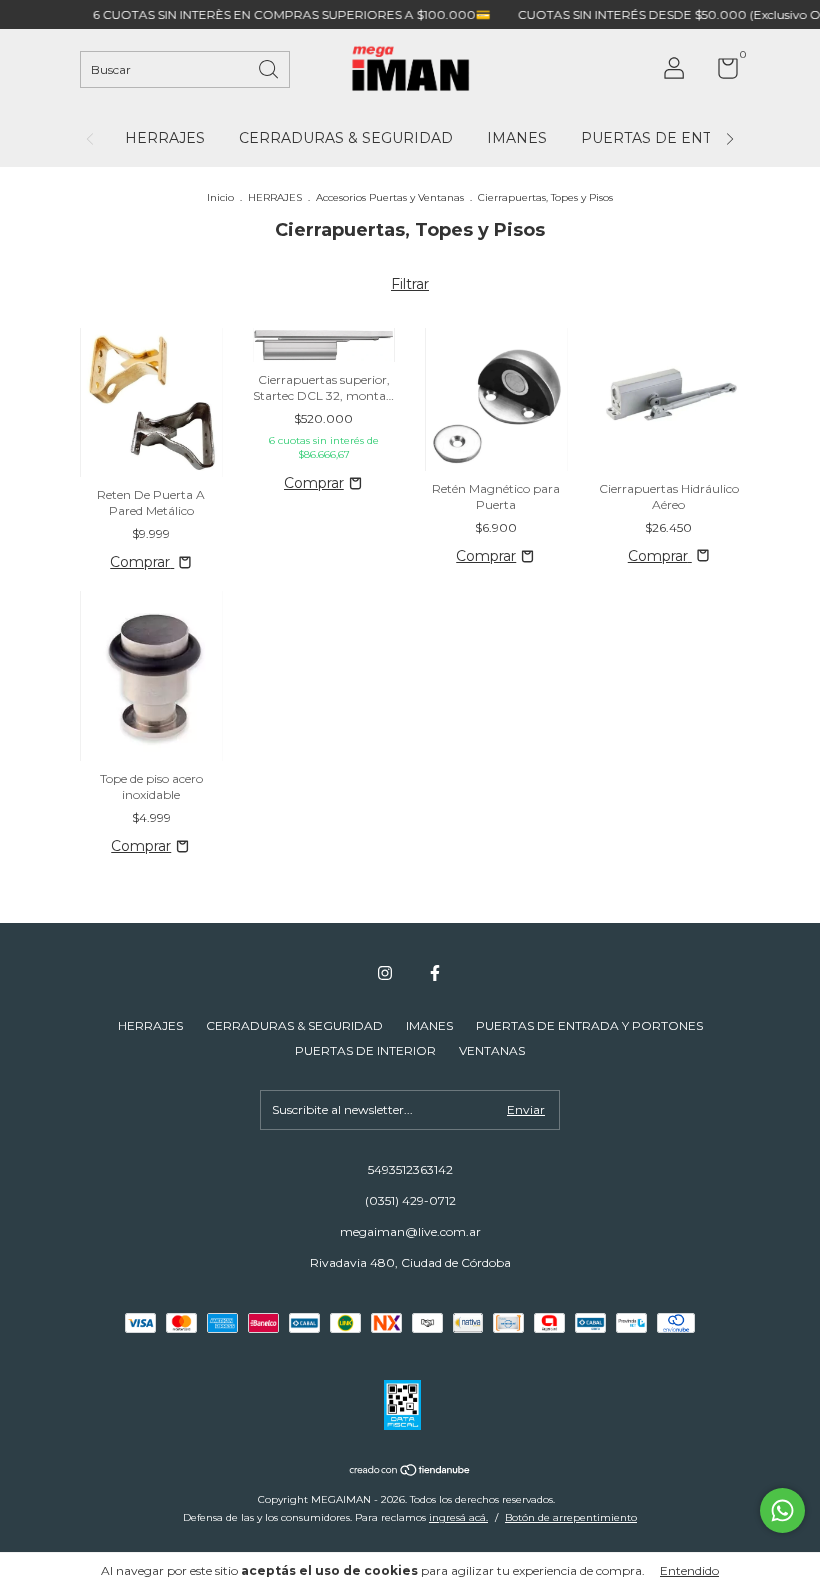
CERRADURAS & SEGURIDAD (346, 138)
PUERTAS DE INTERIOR (365, 1050)
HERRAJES (165, 138)
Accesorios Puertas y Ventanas (390, 197)
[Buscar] (270, 67)
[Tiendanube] (410, 1472)
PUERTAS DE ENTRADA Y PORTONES (589, 1025)
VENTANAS (492, 1050)
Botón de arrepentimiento (571, 1517)
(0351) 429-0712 (410, 1200)
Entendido (689, 1570)
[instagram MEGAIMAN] (385, 973)
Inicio (220, 197)
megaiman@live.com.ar (410, 1231)
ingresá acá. (458, 1517)
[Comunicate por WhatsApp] (782, 1510)
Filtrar (410, 284)
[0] (720, 72)
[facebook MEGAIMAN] (435, 973)
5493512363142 (410, 1169)
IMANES (517, 138)
